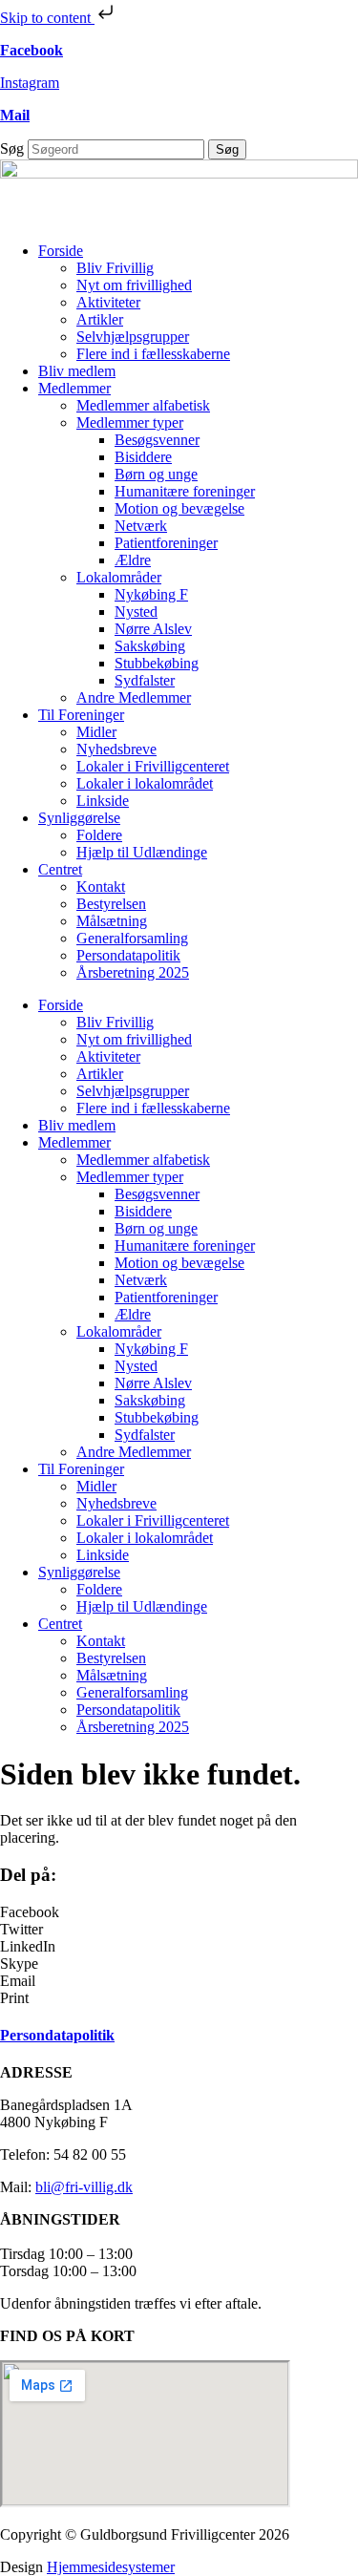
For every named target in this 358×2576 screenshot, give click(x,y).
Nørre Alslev (153, 629)
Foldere (99, 835)
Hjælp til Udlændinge (142, 852)
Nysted (136, 612)
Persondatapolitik (128, 955)
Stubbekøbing (157, 663)
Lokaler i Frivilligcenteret (153, 766)
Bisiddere (143, 457)
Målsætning (112, 921)
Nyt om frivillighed (134, 285)
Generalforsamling (132, 938)
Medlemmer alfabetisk (143, 405)
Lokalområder (119, 577)
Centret (60, 869)
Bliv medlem (77, 371)
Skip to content (47, 18)
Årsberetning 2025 (133, 972)
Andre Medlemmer (134, 697)
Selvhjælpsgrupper (133, 337)
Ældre (133, 560)
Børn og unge (156, 474)
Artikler (100, 319)
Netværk (141, 526)
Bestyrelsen (111, 904)
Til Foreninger (81, 715)
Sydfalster (145, 680)
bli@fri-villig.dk (84, 2187)
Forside (61, 251)
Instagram (30, 83)
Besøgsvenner (157, 440)
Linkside (103, 801)
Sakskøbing (150, 646)
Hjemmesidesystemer (111, 2567)
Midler (96, 732)
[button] (179, 1912)
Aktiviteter (108, 302)
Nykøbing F (151, 594)
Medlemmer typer (130, 422)
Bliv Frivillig (115, 268)
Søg (12, 148)
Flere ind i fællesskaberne (153, 354)
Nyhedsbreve (116, 749)
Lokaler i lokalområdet (145, 783)
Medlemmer (74, 388)
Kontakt (101, 887)
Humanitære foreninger (185, 491)
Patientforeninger (166, 543)
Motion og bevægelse (179, 508)
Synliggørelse (79, 818)
